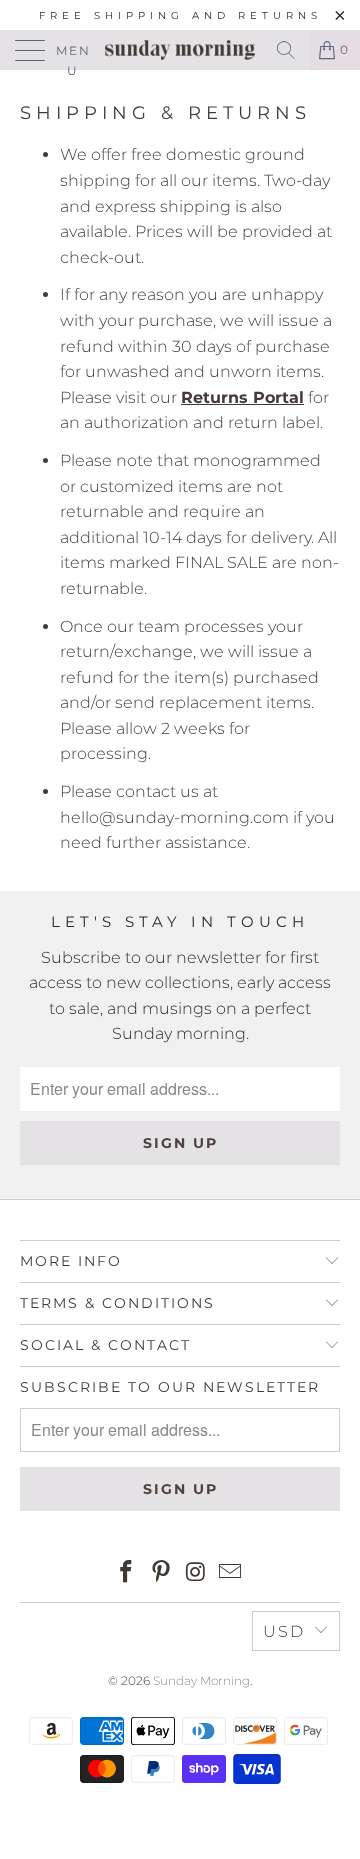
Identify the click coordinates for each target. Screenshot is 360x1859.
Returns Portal (242, 397)
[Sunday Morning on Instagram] (197, 1573)
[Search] (286, 50)
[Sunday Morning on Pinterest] (162, 1573)
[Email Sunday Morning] (231, 1573)
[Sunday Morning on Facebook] (127, 1573)
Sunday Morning (201, 1680)
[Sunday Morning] (180, 50)
